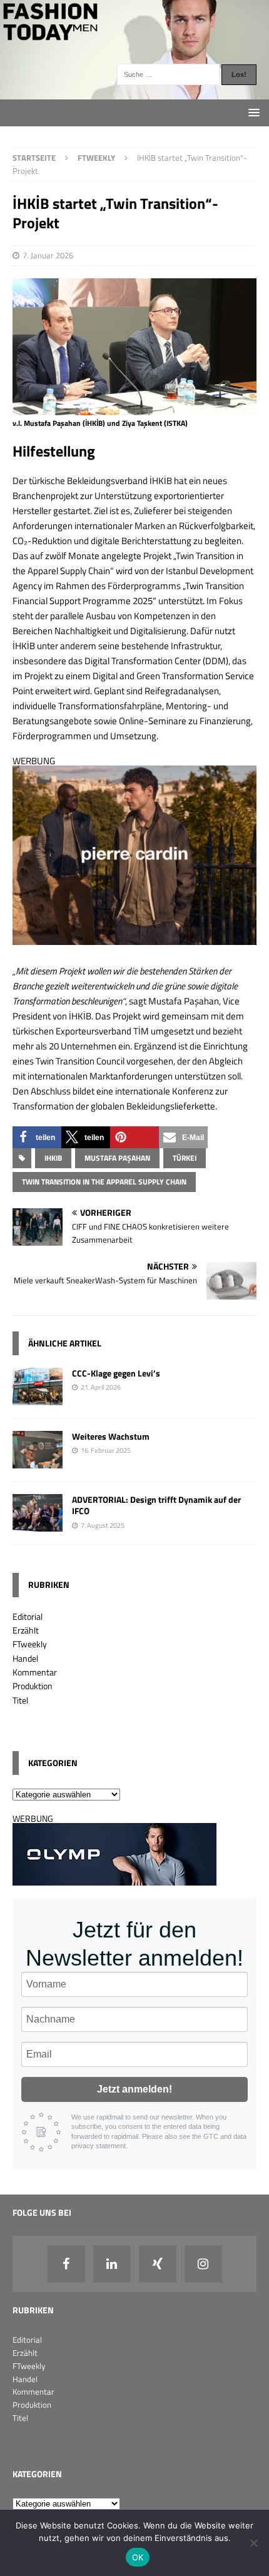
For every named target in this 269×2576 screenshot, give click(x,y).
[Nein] (253, 2543)
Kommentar (35, 1672)
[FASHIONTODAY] (134, 92)
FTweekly (30, 1644)
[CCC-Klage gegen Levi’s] (38, 1398)
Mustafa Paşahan (117, 1158)
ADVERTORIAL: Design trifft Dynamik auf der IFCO (156, 1505)
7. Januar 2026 (48, 255)
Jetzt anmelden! (134, 2089)
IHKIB (53, 1158)
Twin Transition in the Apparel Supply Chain (104, 1182)
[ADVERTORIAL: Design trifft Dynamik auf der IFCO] (38, 1524)
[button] (37, 1137)
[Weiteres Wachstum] (38, 1461)
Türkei (185, 1158)
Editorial (28, 1616)
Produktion (33, 1686)
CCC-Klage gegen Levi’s (116, 1373)
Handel (25, 1658)
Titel (20, 1700)
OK (138, 2557)
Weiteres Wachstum (111, 1436)
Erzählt (26, 1630)
